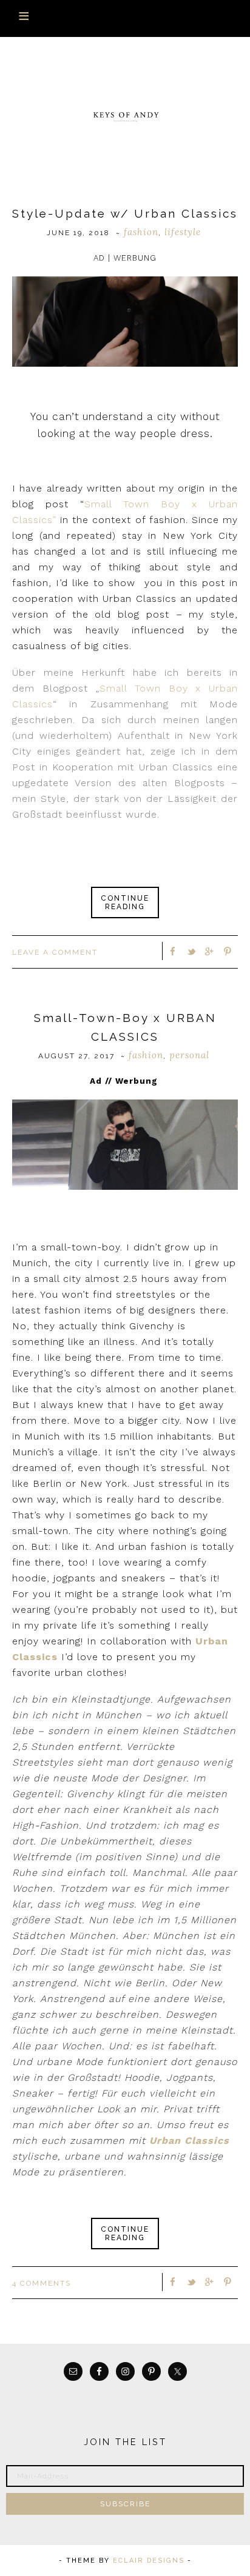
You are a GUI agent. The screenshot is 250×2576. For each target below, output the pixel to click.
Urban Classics (189, 2141)
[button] (125, 18)
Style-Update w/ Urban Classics (125, 213)
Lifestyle (183, 232)
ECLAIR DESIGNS (149, 2561)
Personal (189, 1055)
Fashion (141, 232)
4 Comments (42, 2283)
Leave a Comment (55, 952)
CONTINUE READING (125, 903)
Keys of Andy (125, 116)
